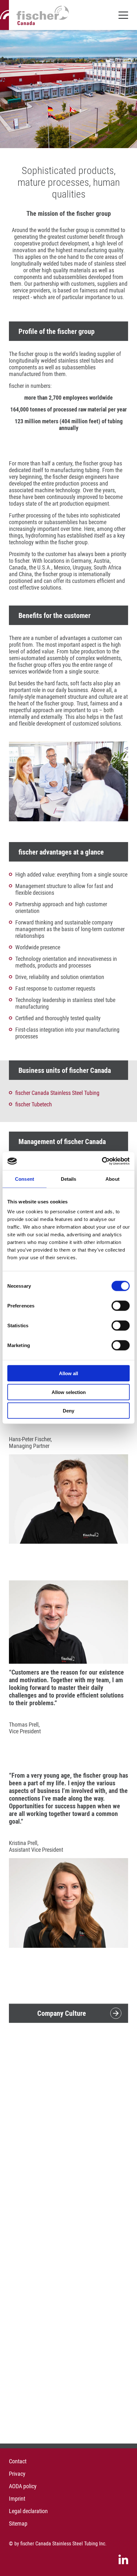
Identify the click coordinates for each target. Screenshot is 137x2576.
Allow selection (69, 1392)
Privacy (17, 2474)
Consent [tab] (25, 1179)
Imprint (17, 2499)
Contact (18, 2461)
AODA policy (23, 2486)
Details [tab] (69, 1179)
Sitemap (18, 2523)
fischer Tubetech (34, 1104)
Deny (68, 1411)
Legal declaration (28, 2511)
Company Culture (62, 2013)
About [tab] (112, 1179)
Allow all (68, 1373)
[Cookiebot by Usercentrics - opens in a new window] (102, 1161)
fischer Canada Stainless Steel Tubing (57, 1093)
